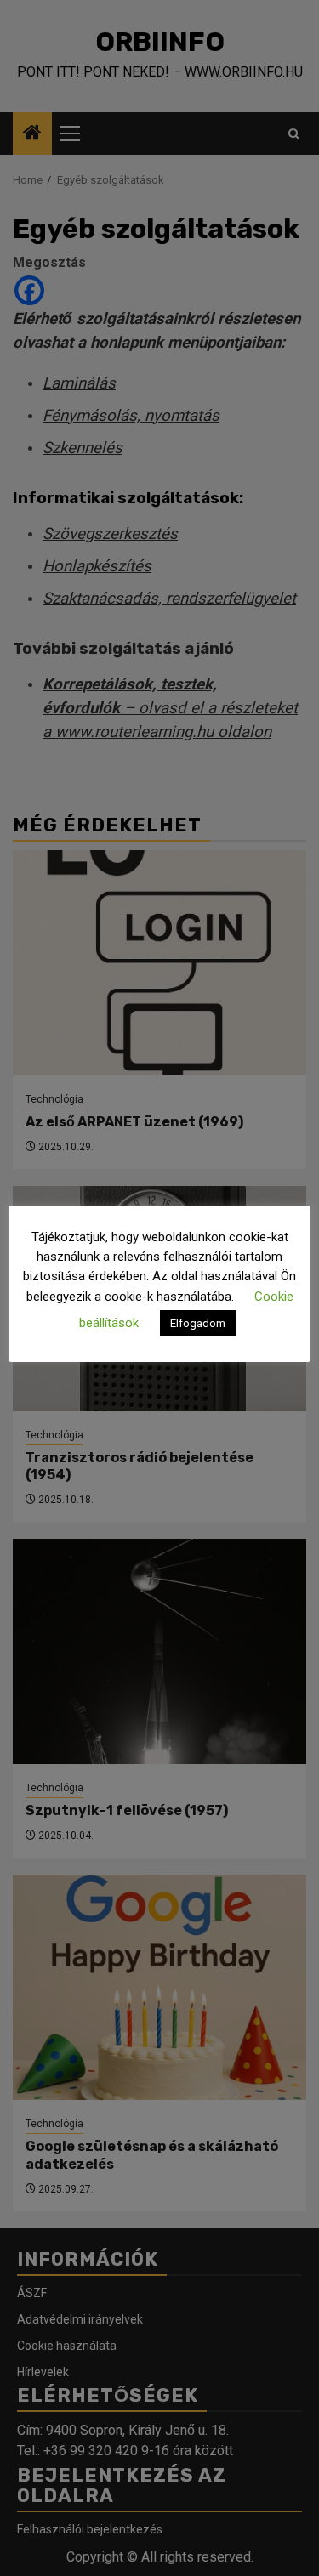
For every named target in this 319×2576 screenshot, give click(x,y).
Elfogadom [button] (198, 1323)
